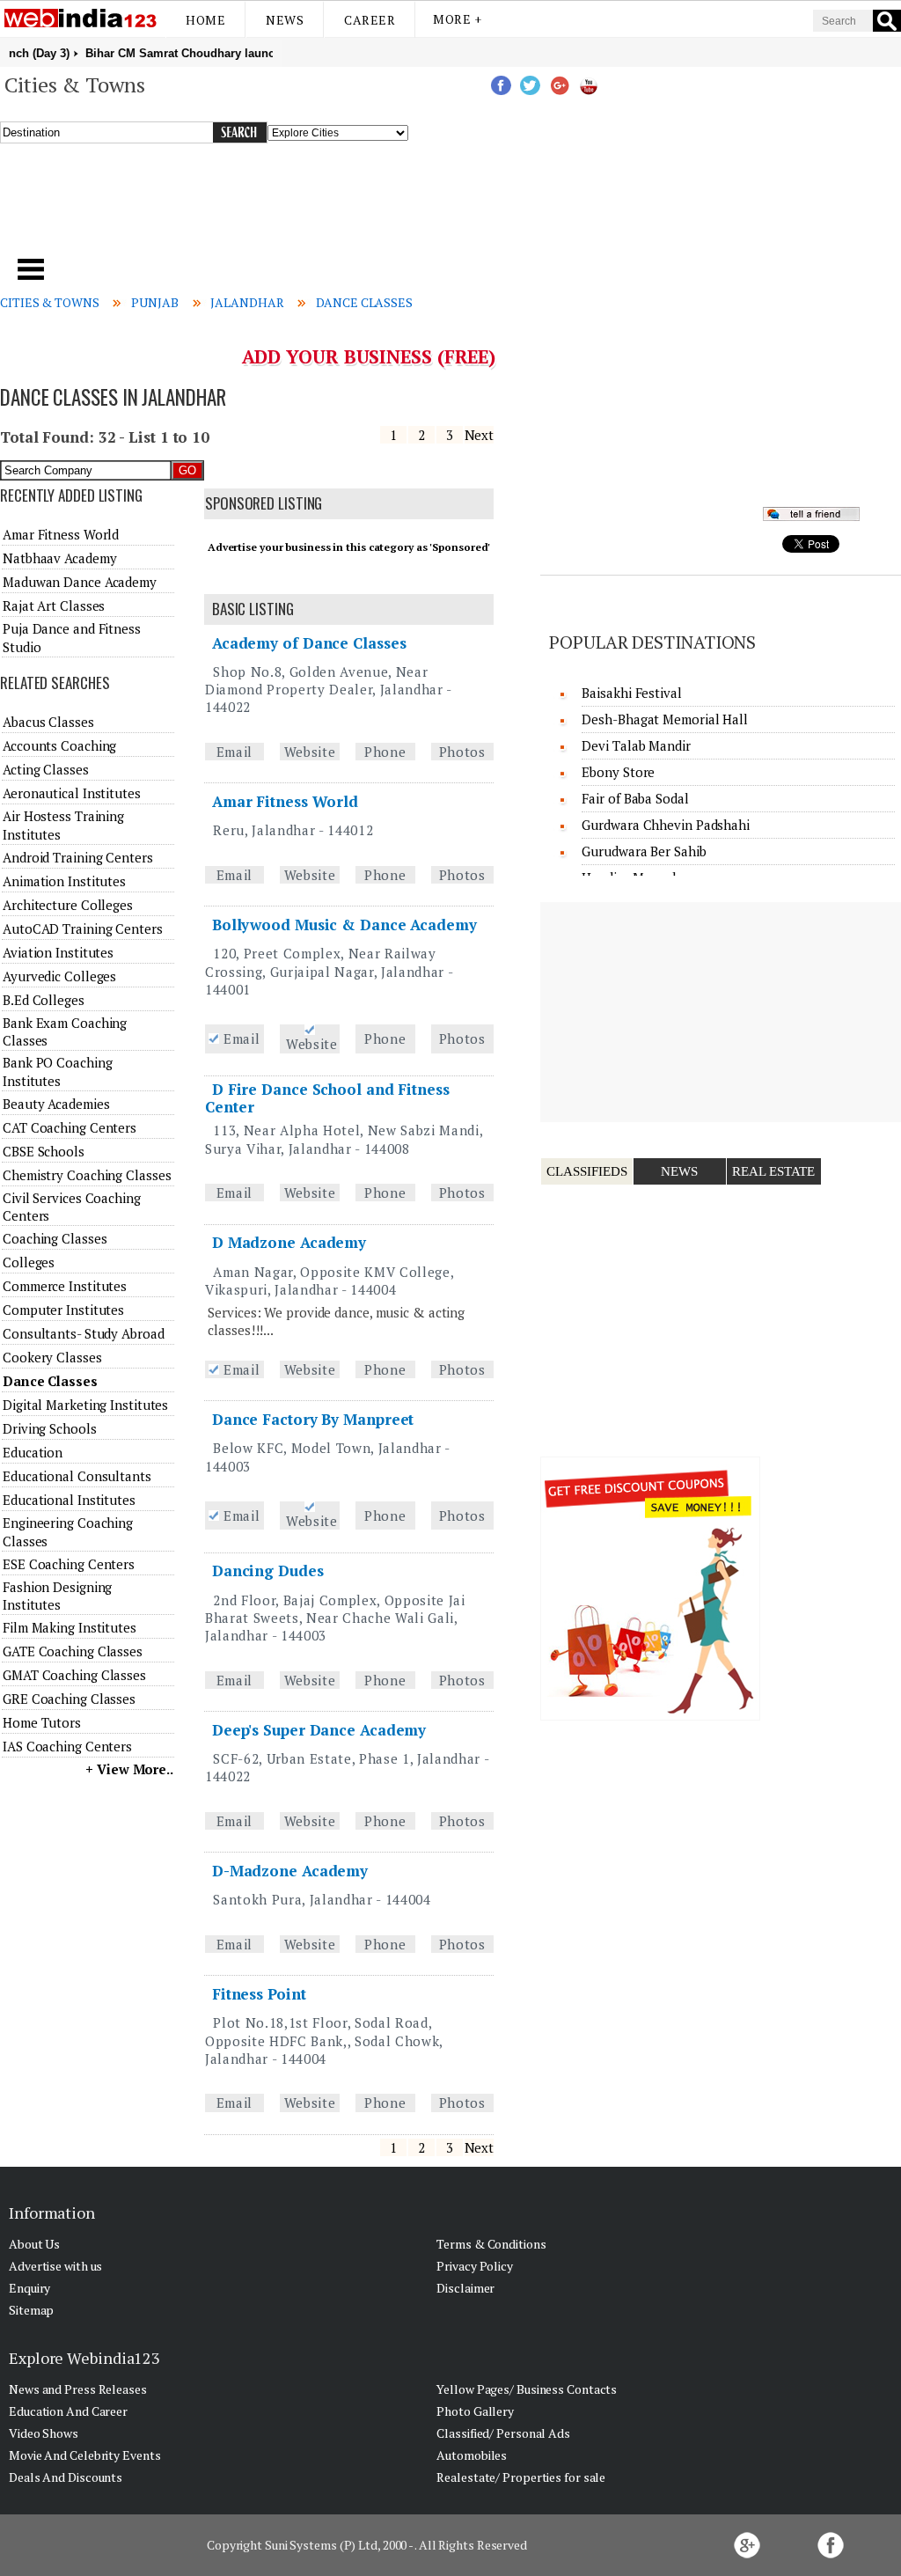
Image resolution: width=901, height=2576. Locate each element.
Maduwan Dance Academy (80, 582)
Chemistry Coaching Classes (87, 1175)
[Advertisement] (307, 210)
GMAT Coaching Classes (74, 1675)
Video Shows (44, 2433)
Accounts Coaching (59, 745)
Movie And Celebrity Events (84, 2455)
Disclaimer (465, 2288)
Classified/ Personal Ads (503, 2433)
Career (370, 20)
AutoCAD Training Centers (83, 928)
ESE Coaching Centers (69, 1564)
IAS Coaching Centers (67, 1746)
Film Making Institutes (70, 1627)
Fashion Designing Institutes (57, 1596)
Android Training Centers (78, 857)
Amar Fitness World (285, 801)
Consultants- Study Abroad (84, 1333)
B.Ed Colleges (44, 1000)
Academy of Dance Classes (309, 643)
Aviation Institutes (58, 952)
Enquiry (29, 2288)
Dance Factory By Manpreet (313, 1419)
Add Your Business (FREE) (369, 356)
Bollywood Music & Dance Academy (344, 925)
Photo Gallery (475, 2411)
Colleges (29, 1262)
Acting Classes (46, 769)
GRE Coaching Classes (69, 1699)
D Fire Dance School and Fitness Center (327, 1098)
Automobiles (472, 2455)
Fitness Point (259, 1994)
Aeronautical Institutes (72, 793)
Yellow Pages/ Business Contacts (527, 2389)
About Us (34, 2244)
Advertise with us (55, 2266)
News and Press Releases (78, 2389)
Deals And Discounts (66, 2477)
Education (33, 1452)
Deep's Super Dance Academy (319, 1730)
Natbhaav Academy (59, 558)
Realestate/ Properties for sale (521, 2477)
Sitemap (31, 2310)
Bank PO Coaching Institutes (57, 1071)
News (285, 20)
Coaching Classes (55, 1238)
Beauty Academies (56, 1104)
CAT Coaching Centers (70, 1127)
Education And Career (68, 2411)
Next (480, 435)
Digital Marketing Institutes (85, 1405)
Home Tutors (42, 1722)
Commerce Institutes (65, 1286)
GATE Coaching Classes (73, 1651)
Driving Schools (50, 1428)
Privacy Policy (475, 2266)
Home (205, 20)
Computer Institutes (63, 1310)
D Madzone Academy (289, 1242)
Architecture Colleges (68, 905)
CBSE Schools (44, 1151)
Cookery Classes (52, 1357)
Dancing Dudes (268, 1571)
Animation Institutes (64, 881)
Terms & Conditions (491, 2244)
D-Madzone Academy (290, 1871)
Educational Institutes (69, 1500)
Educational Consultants (77, 1476)
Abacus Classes (48, 722)
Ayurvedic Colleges (59, 976)
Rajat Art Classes (54, 605)
